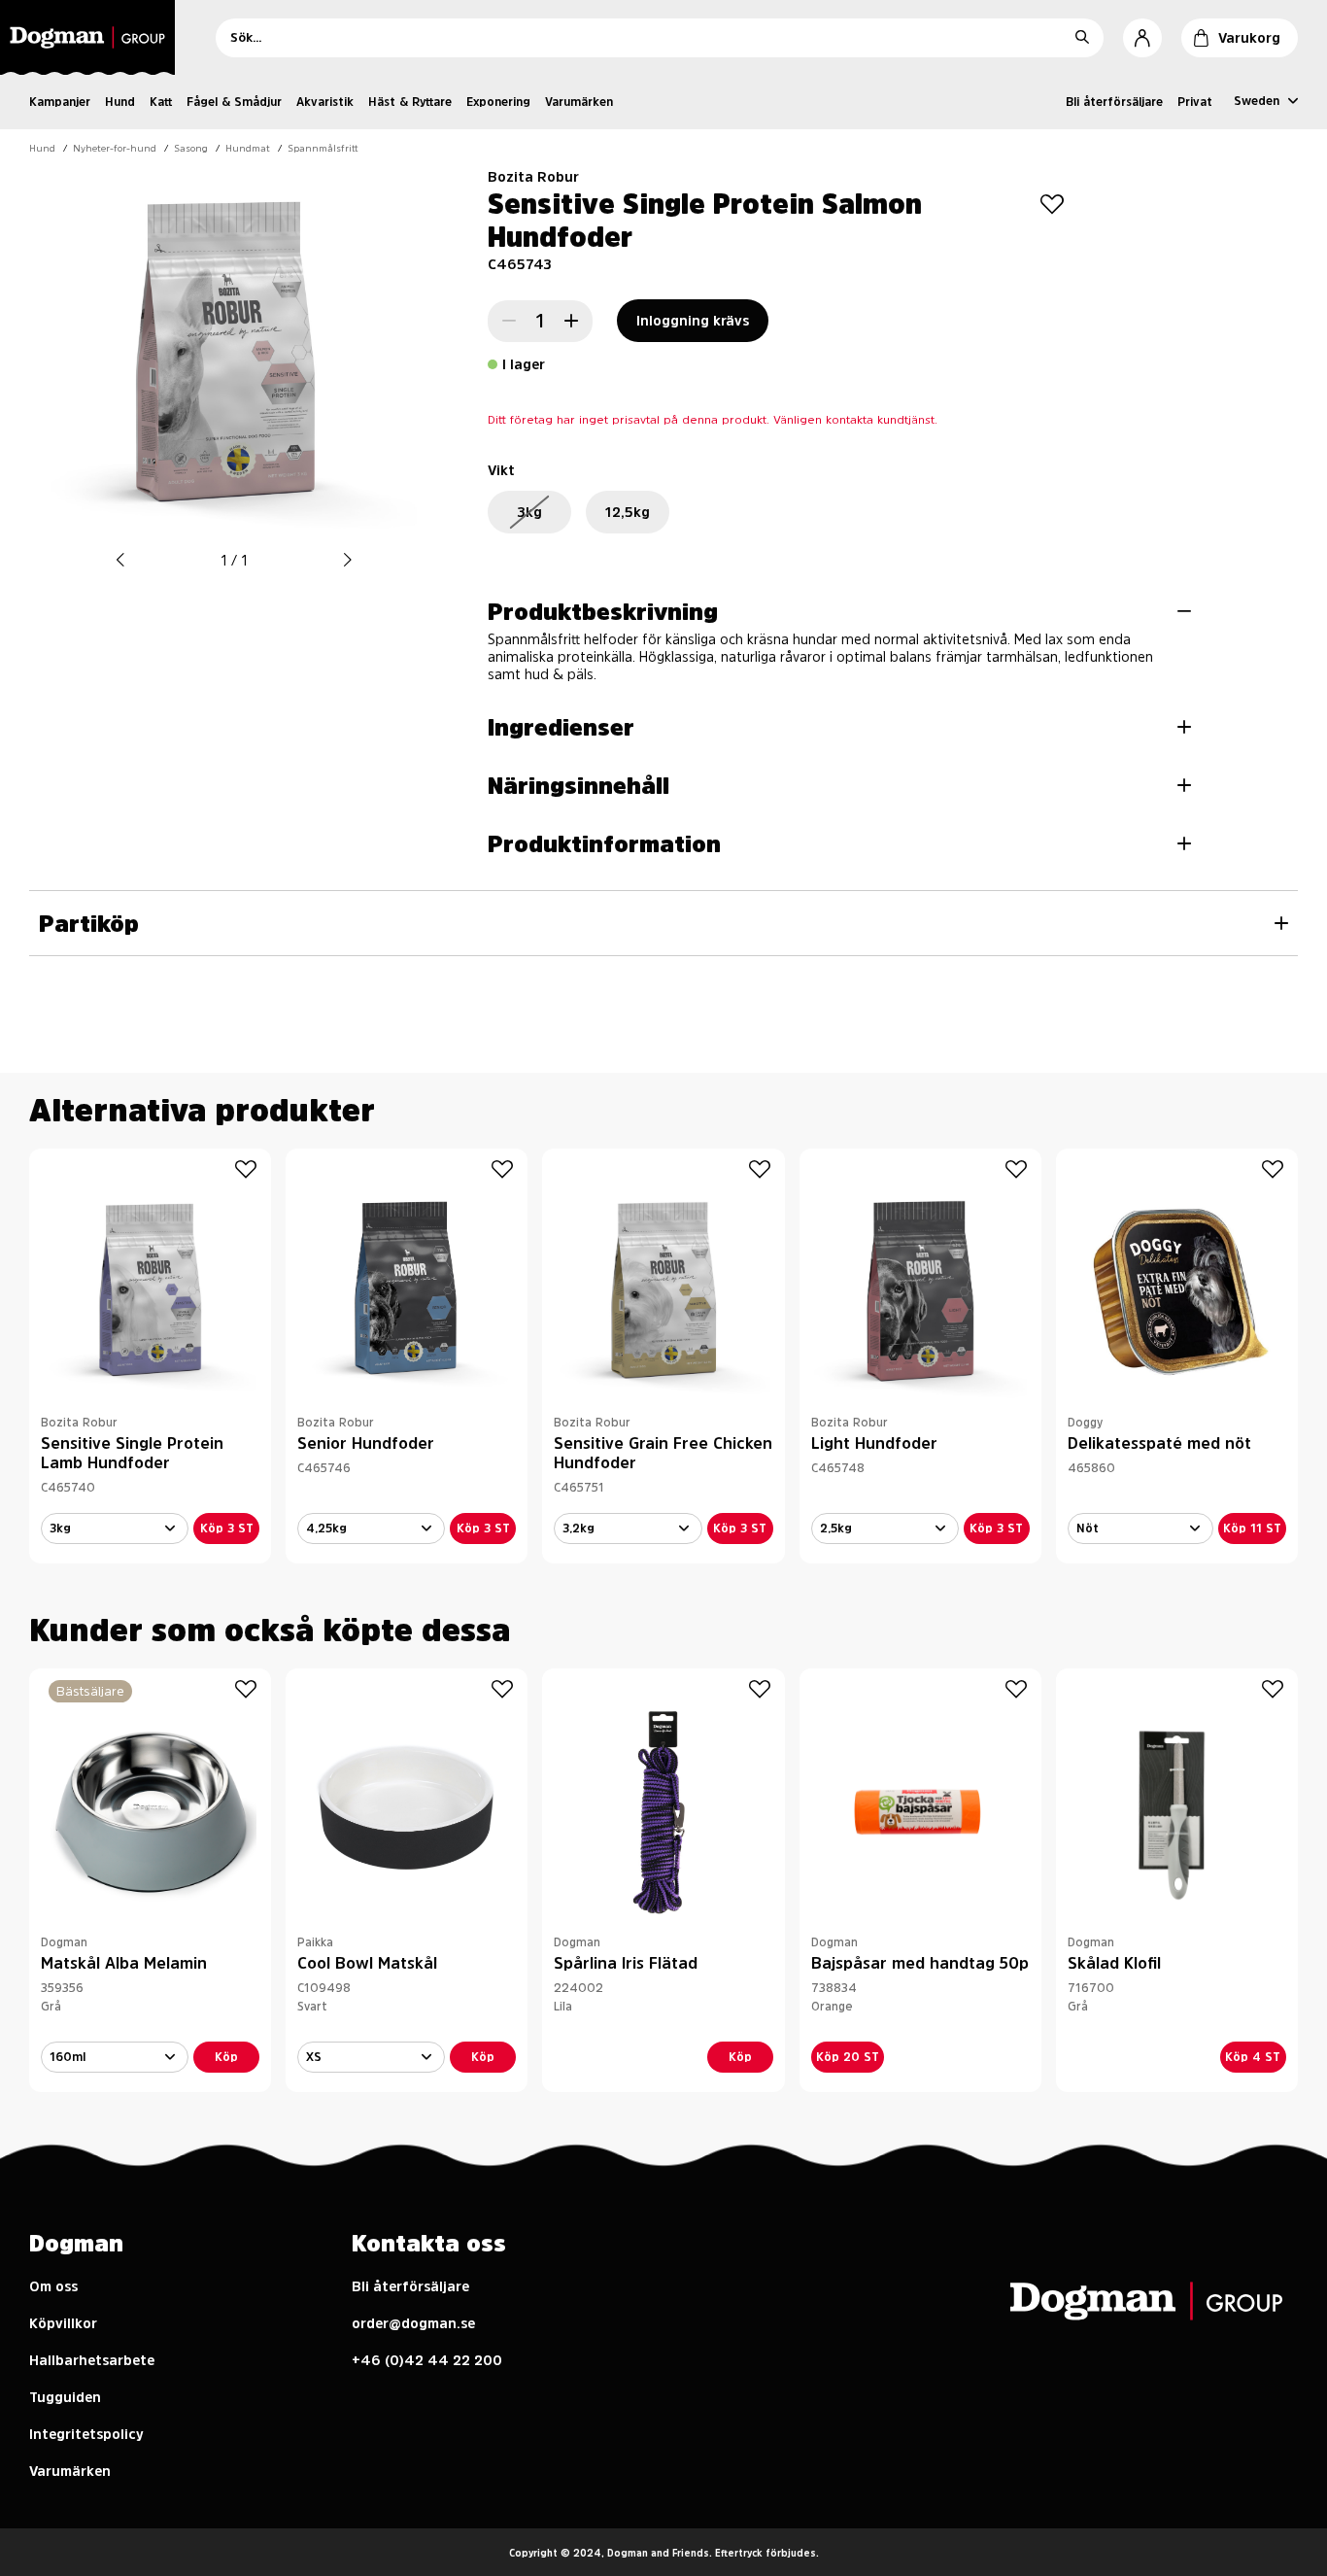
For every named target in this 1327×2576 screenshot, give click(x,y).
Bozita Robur (533, 177)
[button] (120, 560)
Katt (161, 102)
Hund (120, 102)
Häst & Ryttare (410, 102)
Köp (226, 2057)
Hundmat (248, 148)
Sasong (191, 148)
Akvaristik (325, 102)
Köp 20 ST (848, 2057)
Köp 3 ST (227, 1528)
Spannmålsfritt (323, 148)
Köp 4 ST (1253, 2057)
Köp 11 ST (1252, 1528)
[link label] (93, 37)
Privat (1195, 102)
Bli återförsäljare (1114, 102)
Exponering (498, 102)
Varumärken (579, 102)
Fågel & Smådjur (234, 102)
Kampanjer (60, 102)
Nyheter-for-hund (115, 148)
